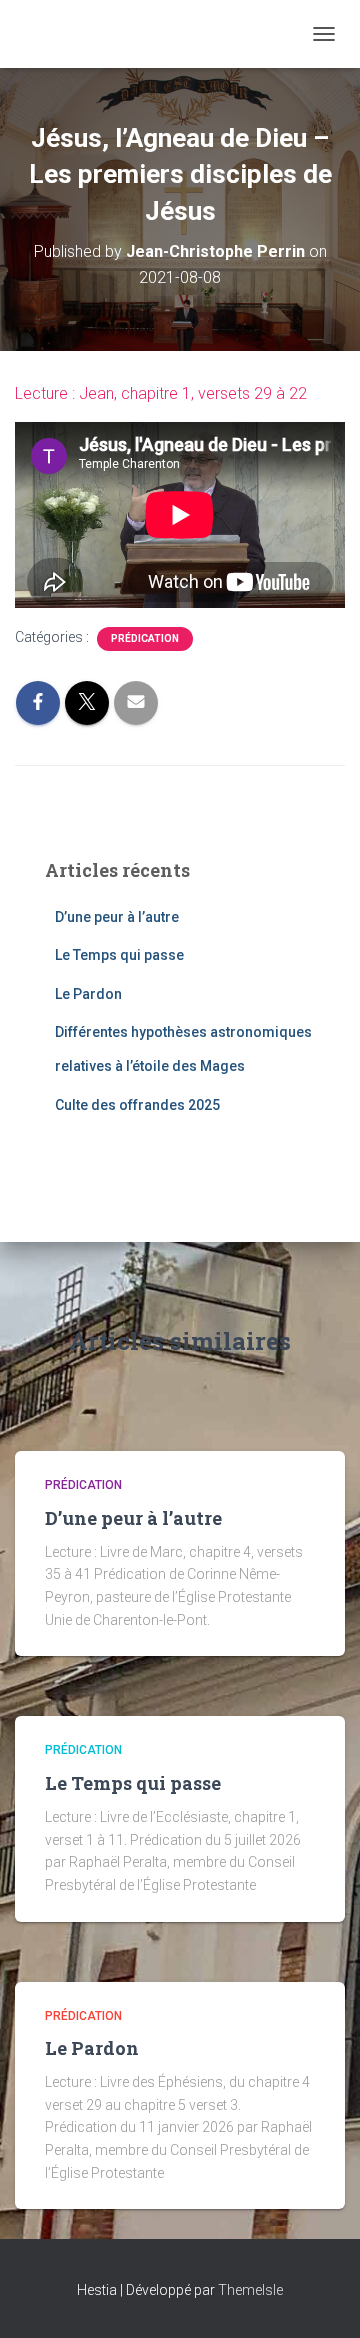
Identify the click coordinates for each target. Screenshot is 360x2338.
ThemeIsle (250, 2290)
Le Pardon (88, 994)
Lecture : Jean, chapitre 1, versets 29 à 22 (161, 393)
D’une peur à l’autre (117, 917)
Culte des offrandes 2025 (137, 1105)
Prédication (145, 638)
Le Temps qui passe (119, 955)
